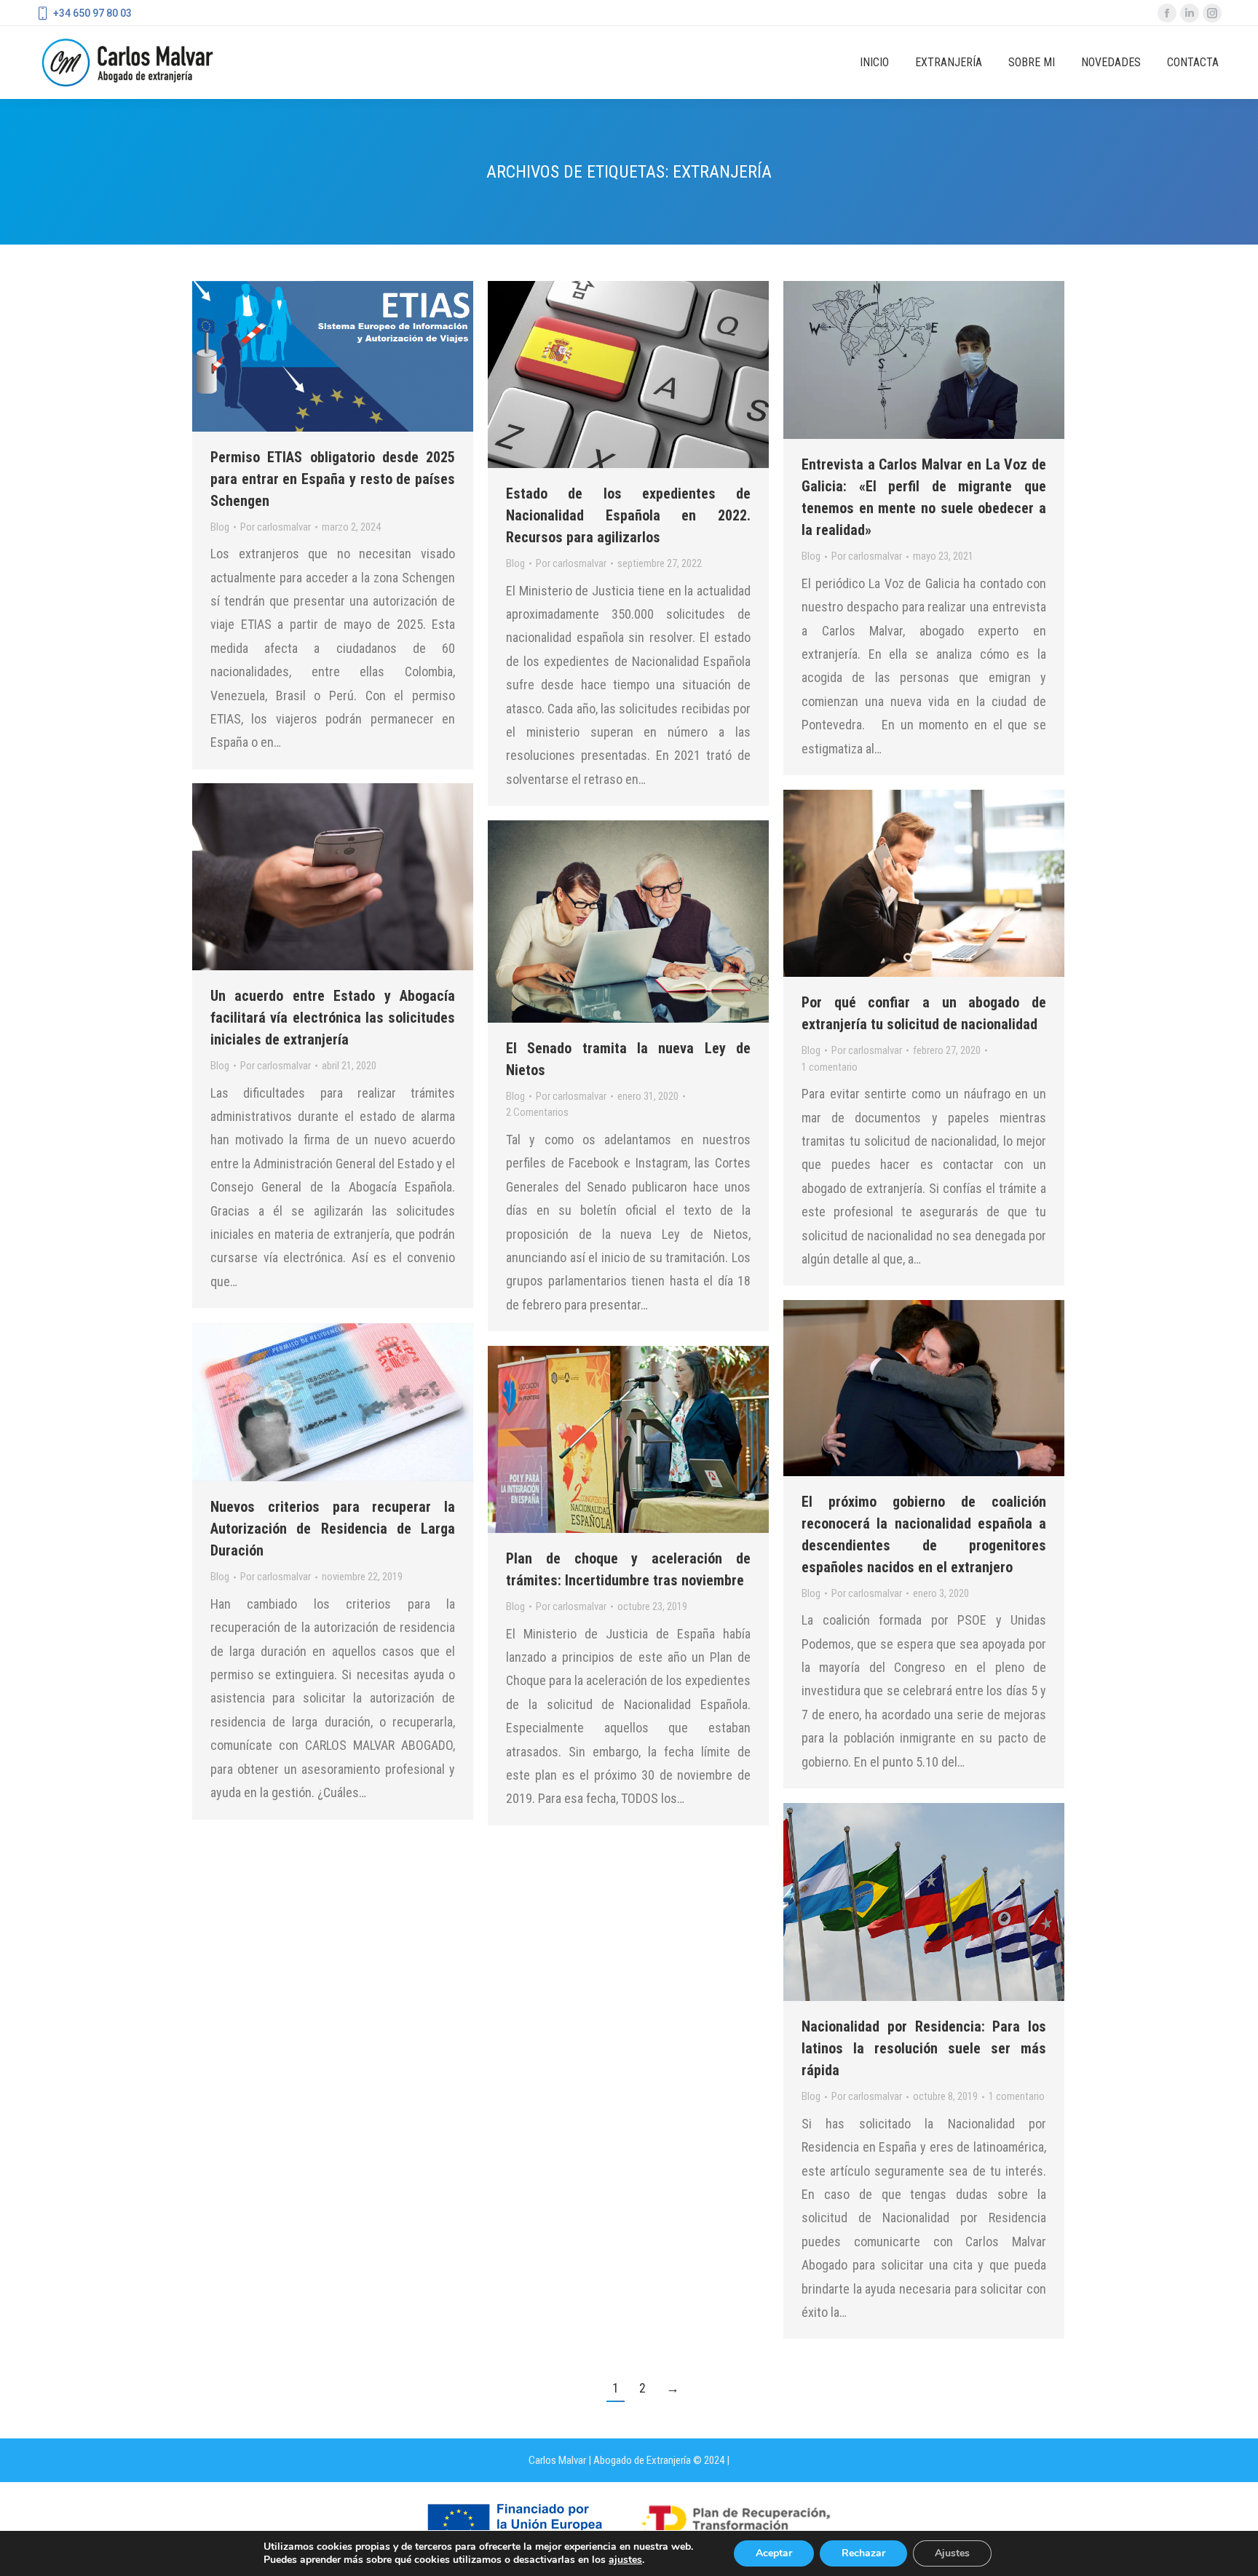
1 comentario (830, 1067)
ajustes (625, 2560)
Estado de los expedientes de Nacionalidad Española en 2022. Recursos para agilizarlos (628, 515)
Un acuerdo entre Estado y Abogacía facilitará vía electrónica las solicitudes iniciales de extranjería (333, 1018)
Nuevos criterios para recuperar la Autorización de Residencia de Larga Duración (333, 1529)
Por (276, 527)
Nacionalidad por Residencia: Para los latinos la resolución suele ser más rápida (924, 2048)
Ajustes (952, 2553)
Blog (220, 527)
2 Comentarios (537, 1112)
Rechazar (863, 2553)
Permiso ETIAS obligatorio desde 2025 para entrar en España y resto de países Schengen (333, 479)
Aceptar (774, 2553)
